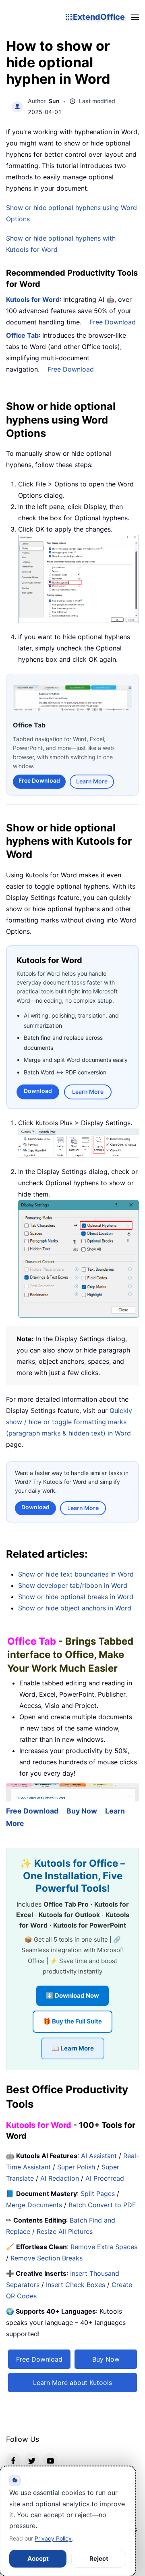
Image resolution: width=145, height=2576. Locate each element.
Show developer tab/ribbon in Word (73, 1585)
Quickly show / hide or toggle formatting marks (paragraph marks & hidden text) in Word (69, 1421)
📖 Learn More (73, 2048)
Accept (38, 2558)
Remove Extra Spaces (104, 2246)
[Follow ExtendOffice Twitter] (32, 2460)
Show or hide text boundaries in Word (76, 1574)
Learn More (92, 781)
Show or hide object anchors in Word (75, 1608)
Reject (99, 2558)
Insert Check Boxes (76, 2284)
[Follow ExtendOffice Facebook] (13, 2460)
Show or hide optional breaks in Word (76, 1596)
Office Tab (22, 335)
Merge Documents (34, 2204)
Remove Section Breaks (47, 2258)
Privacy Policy (53, 2538)
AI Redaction (60, 2178)
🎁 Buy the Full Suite (72, 2021)
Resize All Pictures (65, 2231)
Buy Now (82, 1810)
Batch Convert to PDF (102, 2204)
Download (38, 1090)
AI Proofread (105, 2178)
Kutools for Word (33, 299)
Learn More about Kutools (72, 2382)
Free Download (113, 322)
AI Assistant (99, 2155)
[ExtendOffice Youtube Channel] (50, 2460)
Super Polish (76, 2167)
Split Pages (98, 2193)
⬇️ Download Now (72, 1995)
